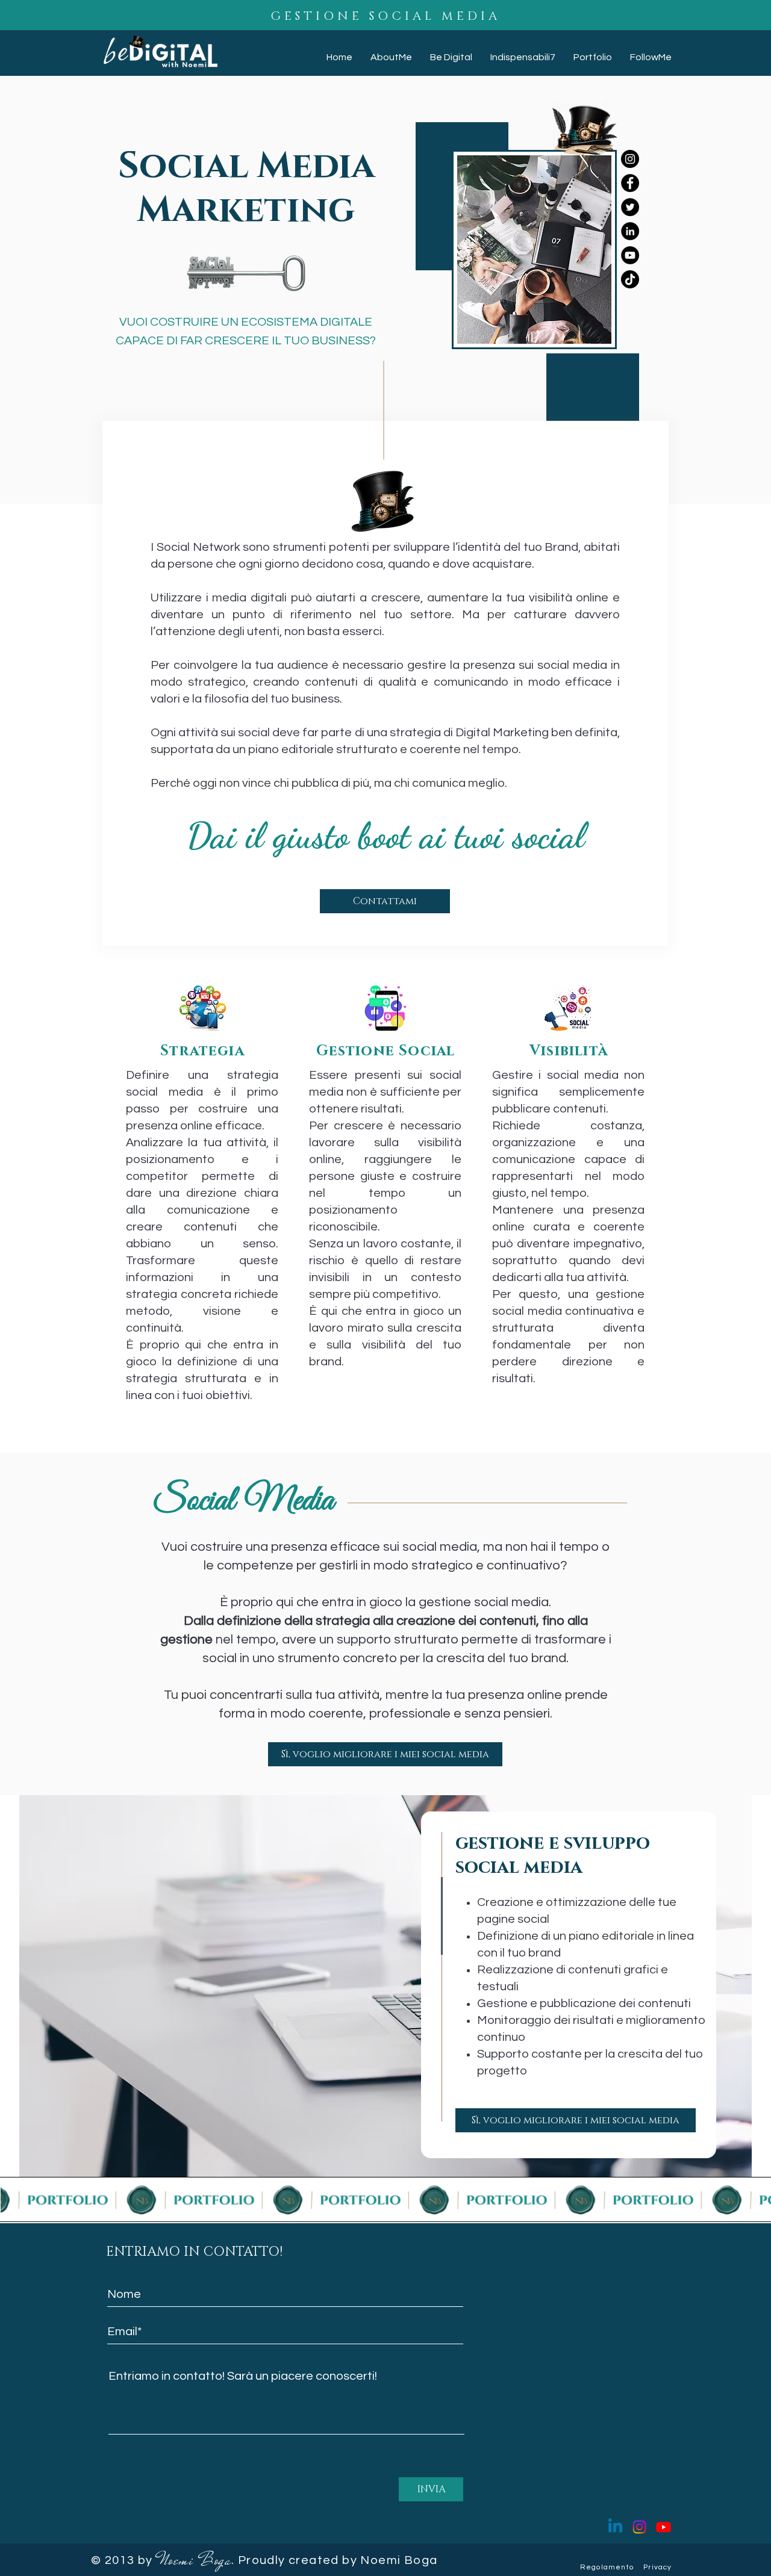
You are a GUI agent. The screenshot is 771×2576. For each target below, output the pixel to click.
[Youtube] (663, 2527)
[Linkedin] (615, 2527)
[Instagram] (639, 2527)
